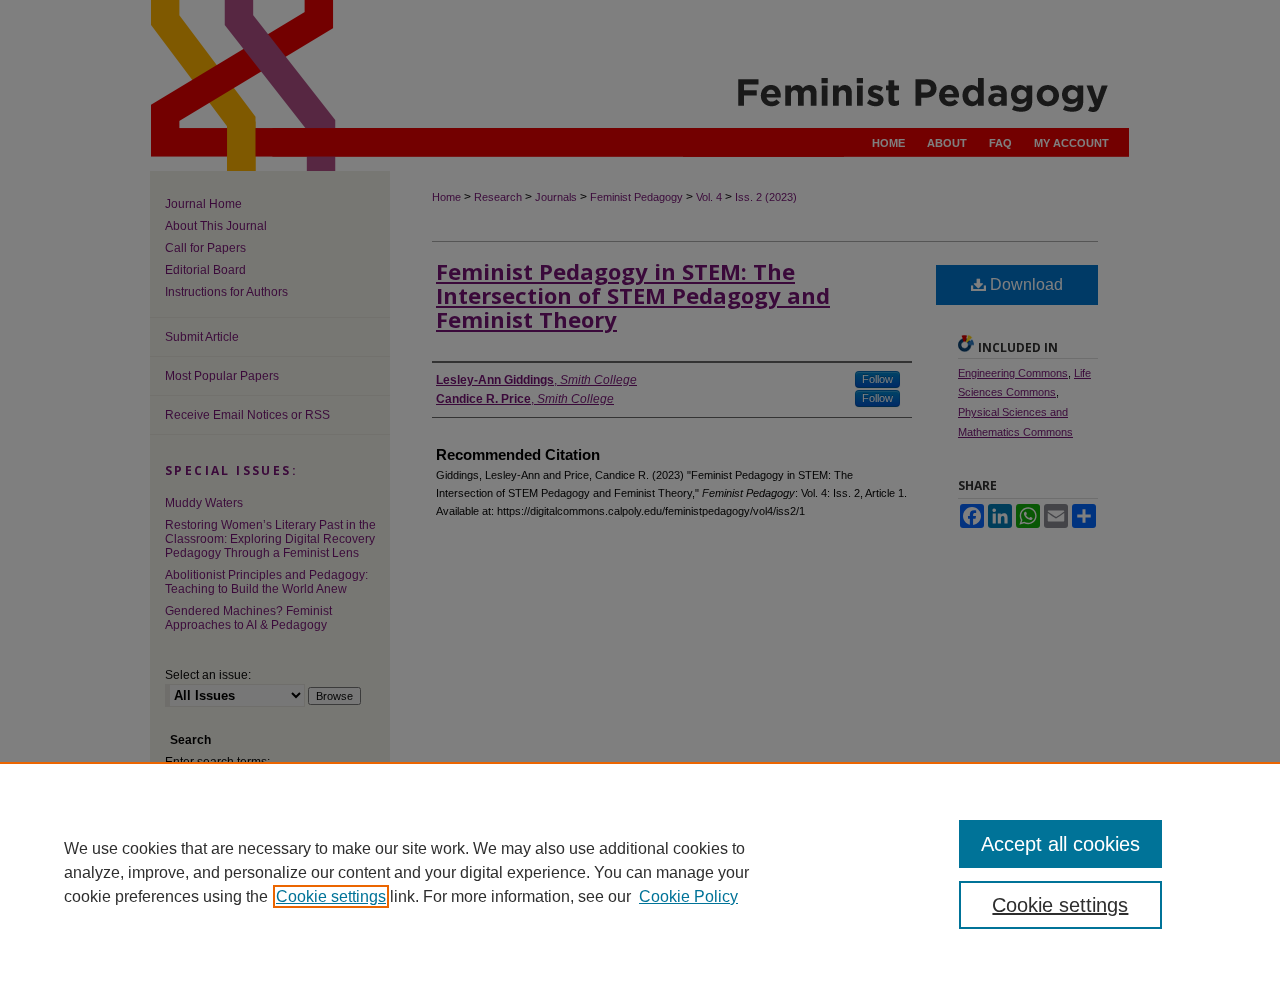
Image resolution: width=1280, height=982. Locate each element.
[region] (640, 872)
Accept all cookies (1060, 844)
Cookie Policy (688, 896)
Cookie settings (331, 896)
